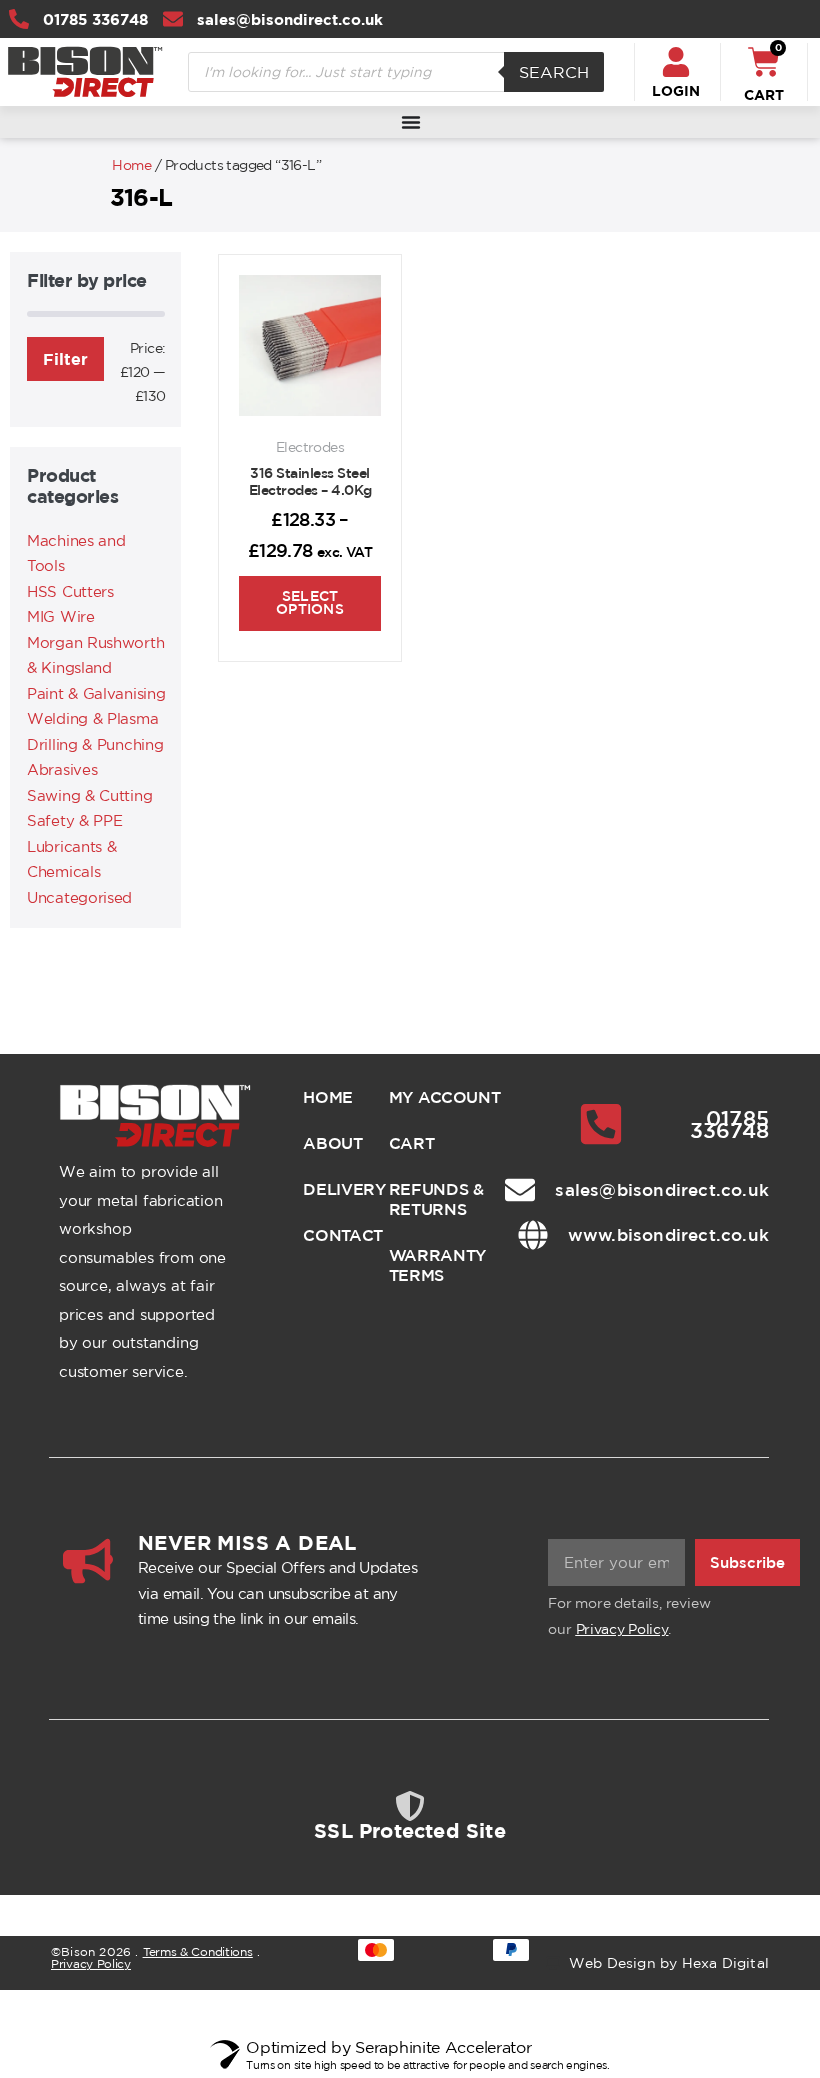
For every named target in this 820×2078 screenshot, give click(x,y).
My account (445, 1097)
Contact (329, 1235)
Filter (65, 359)
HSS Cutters (70, 591)
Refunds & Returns (436, 1199)
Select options (310, 603)
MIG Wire (61, 616)
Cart (412, 1143)
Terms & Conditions (198, 1951)
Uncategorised (79, 897)
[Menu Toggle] (411, 122)
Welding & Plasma (92, 718)
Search (554, 72)
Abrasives (62, 769)
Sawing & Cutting (89, 795)
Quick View (310, 389)
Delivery (329, 1189)
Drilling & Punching (95, 744)
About (329, 1143)
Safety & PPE (74, 820)
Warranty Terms (438, 1265)
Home (132, 165)
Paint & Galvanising (96, 693)
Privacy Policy (622, 1629)
